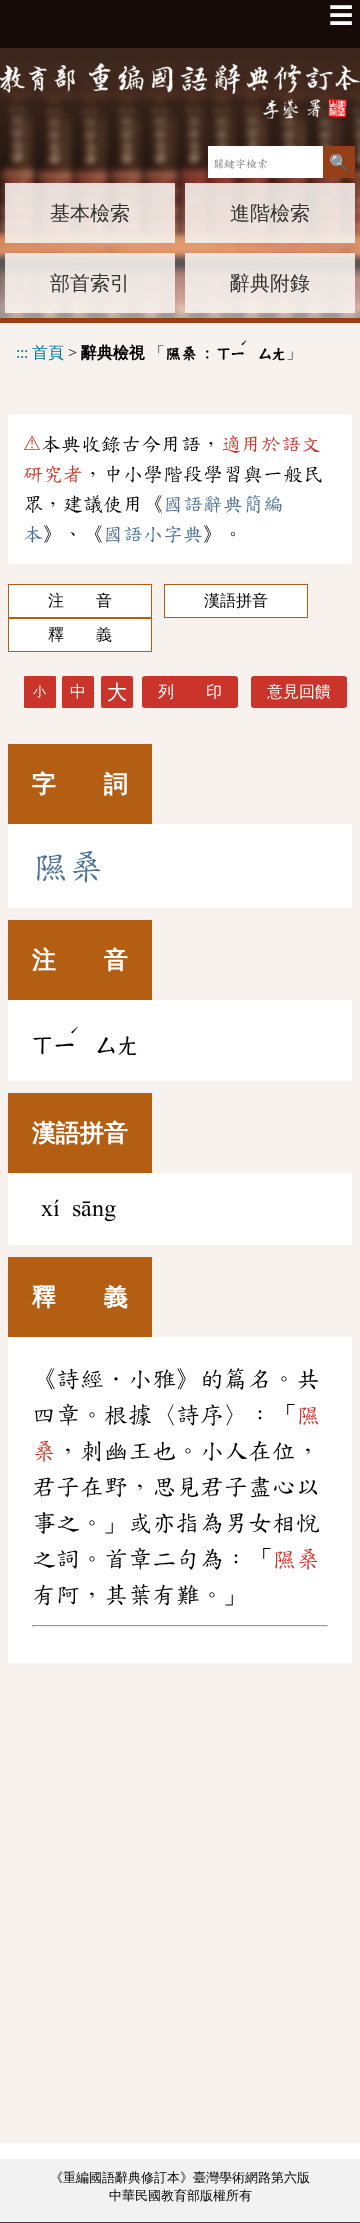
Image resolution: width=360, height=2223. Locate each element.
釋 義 (80, 634)
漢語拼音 (236, 600)
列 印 (190, 691)
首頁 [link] (48, 352)
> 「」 (159, 349)
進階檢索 (270, 213)
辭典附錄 (270, 283)
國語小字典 (153, 534)
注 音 (80, 600)
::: (22, 352)
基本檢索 (90, 213)
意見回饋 (299, 691)
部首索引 (90, 283)
